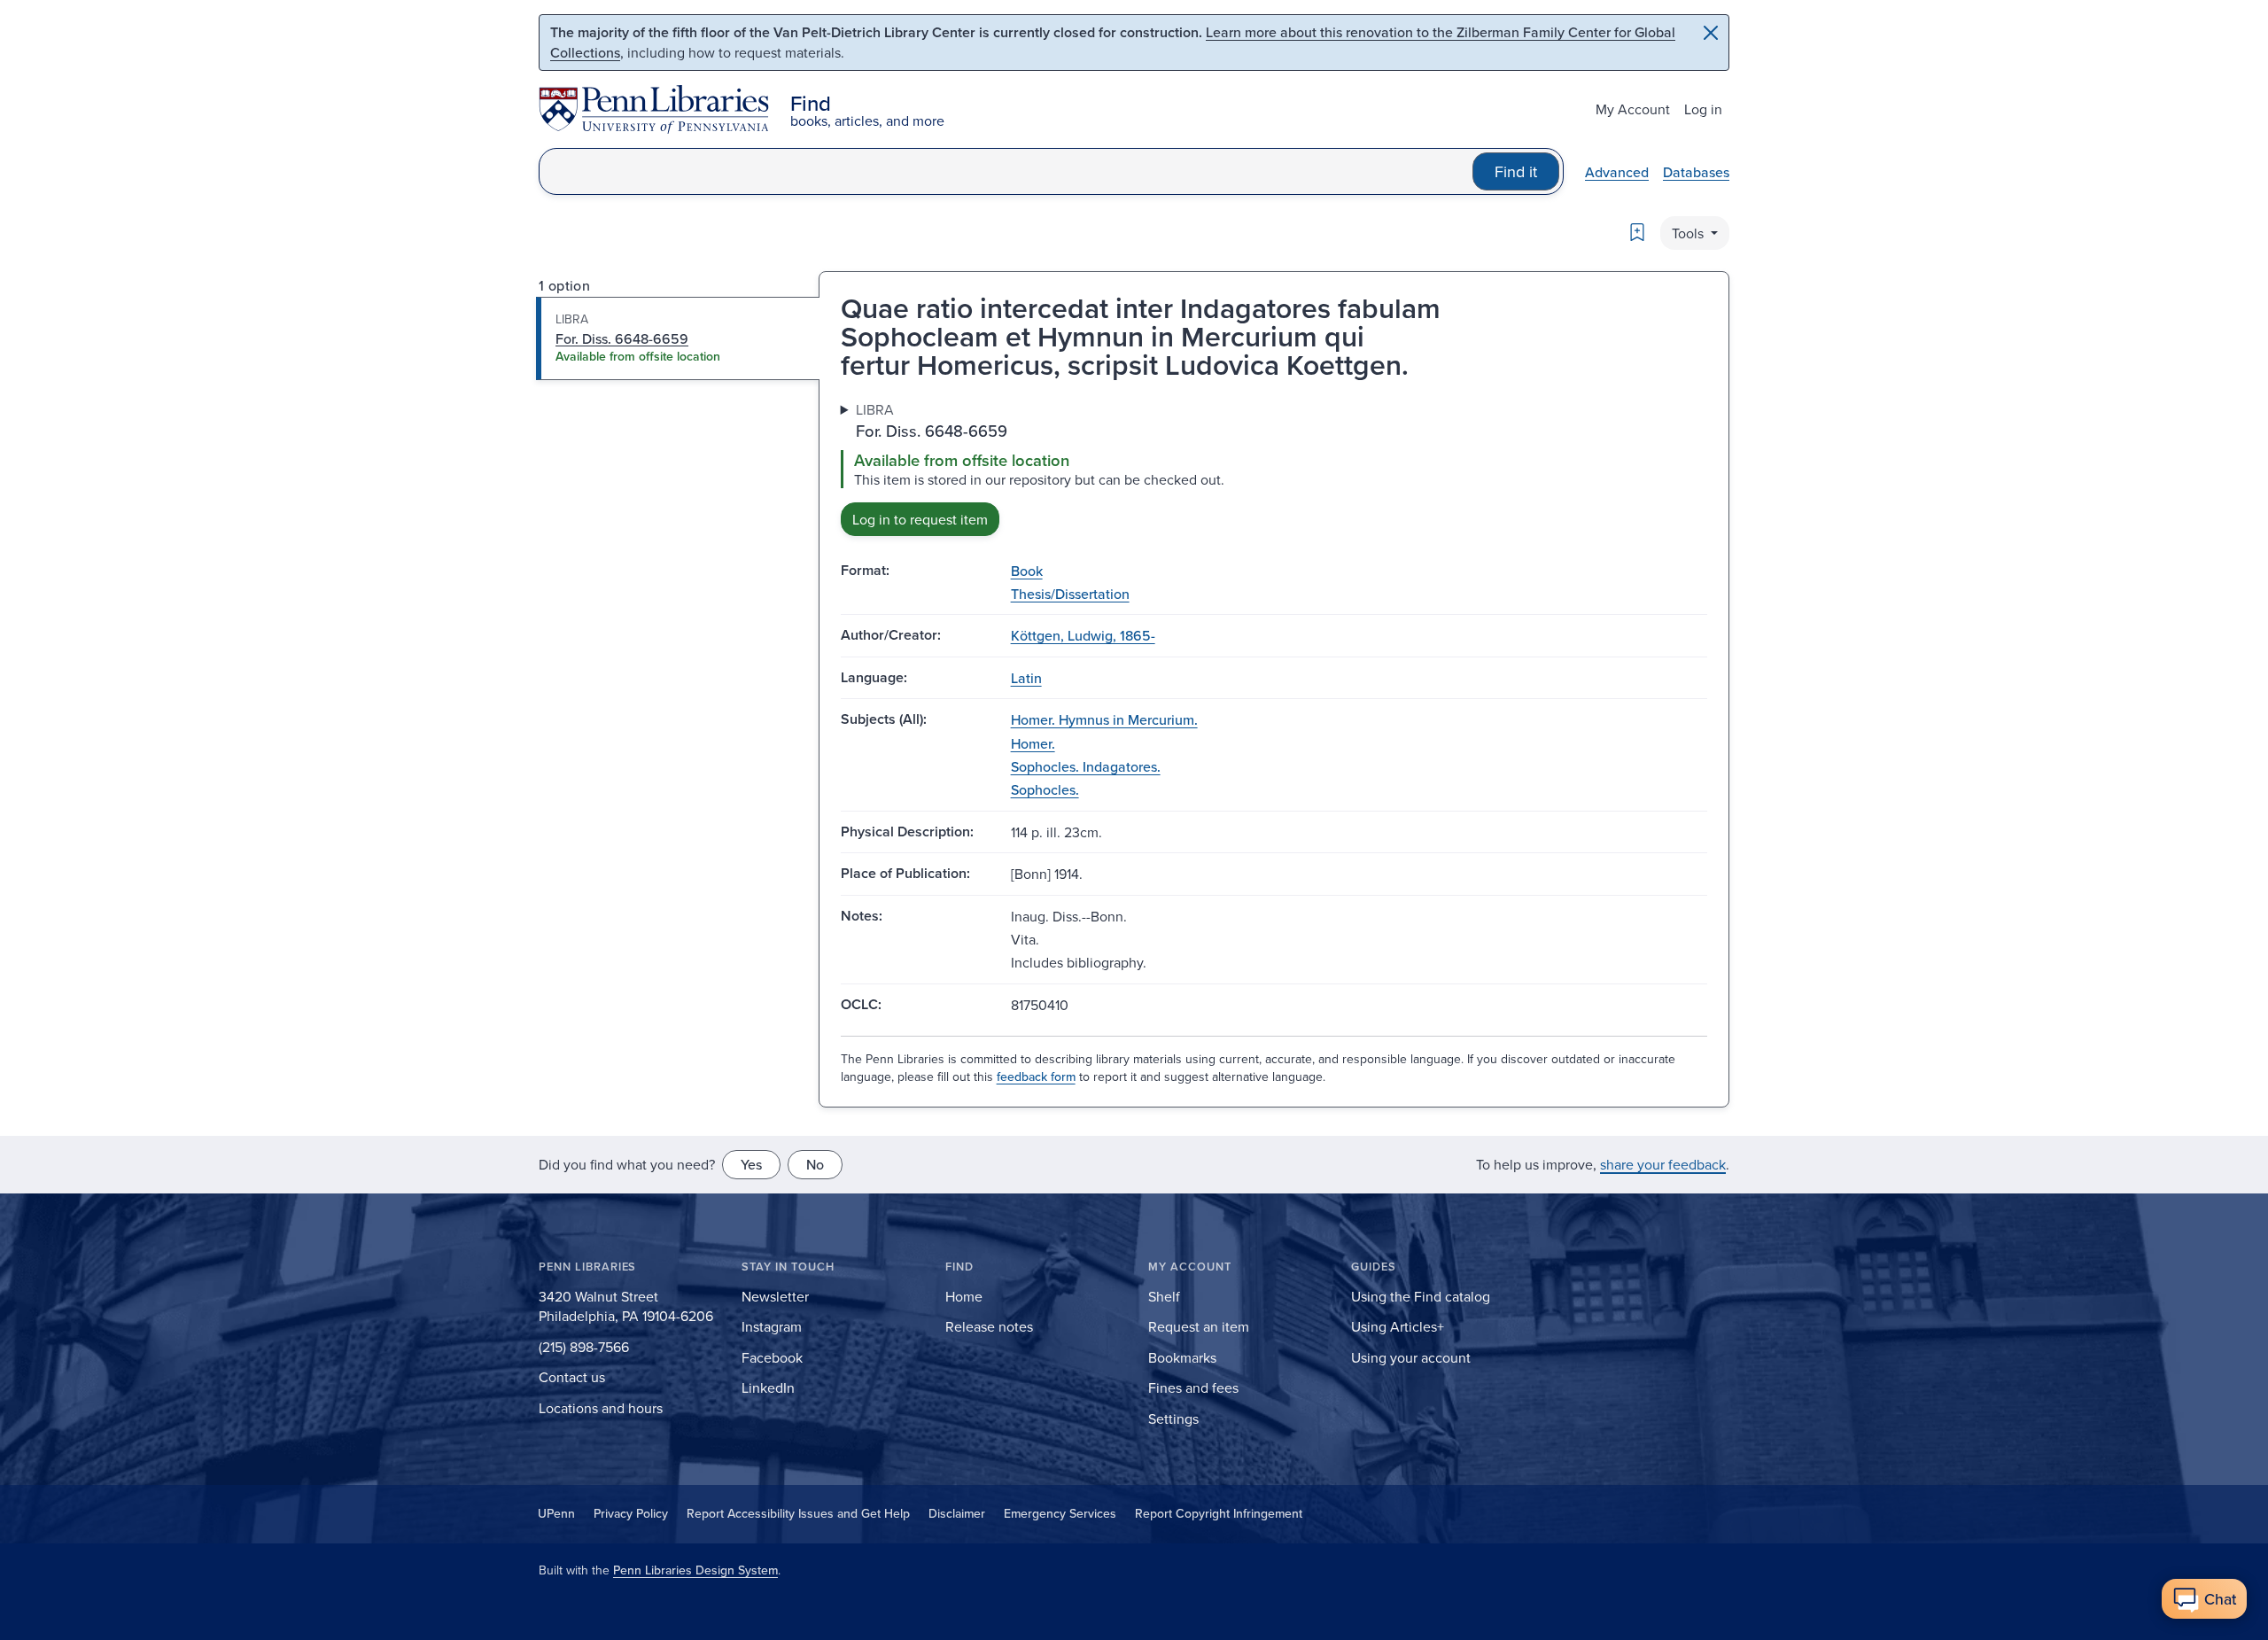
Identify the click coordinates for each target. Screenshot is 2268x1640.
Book (1027, 571)
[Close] (1711, 33)
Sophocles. (1045, 789)
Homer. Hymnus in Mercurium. (1104, 719)
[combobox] (1006, 171)
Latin (1026, 678)
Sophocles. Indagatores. (1086, 766)
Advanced (1617, 172)
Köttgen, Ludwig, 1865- (1083, 635)
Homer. (1033, 743)
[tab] (678, 338)
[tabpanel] (1274, 467)
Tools (1689, 233)
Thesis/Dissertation (1070, 594)
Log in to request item (920, 519)
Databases (1696, 172)
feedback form (1036, 1076)
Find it (1516, 171)
